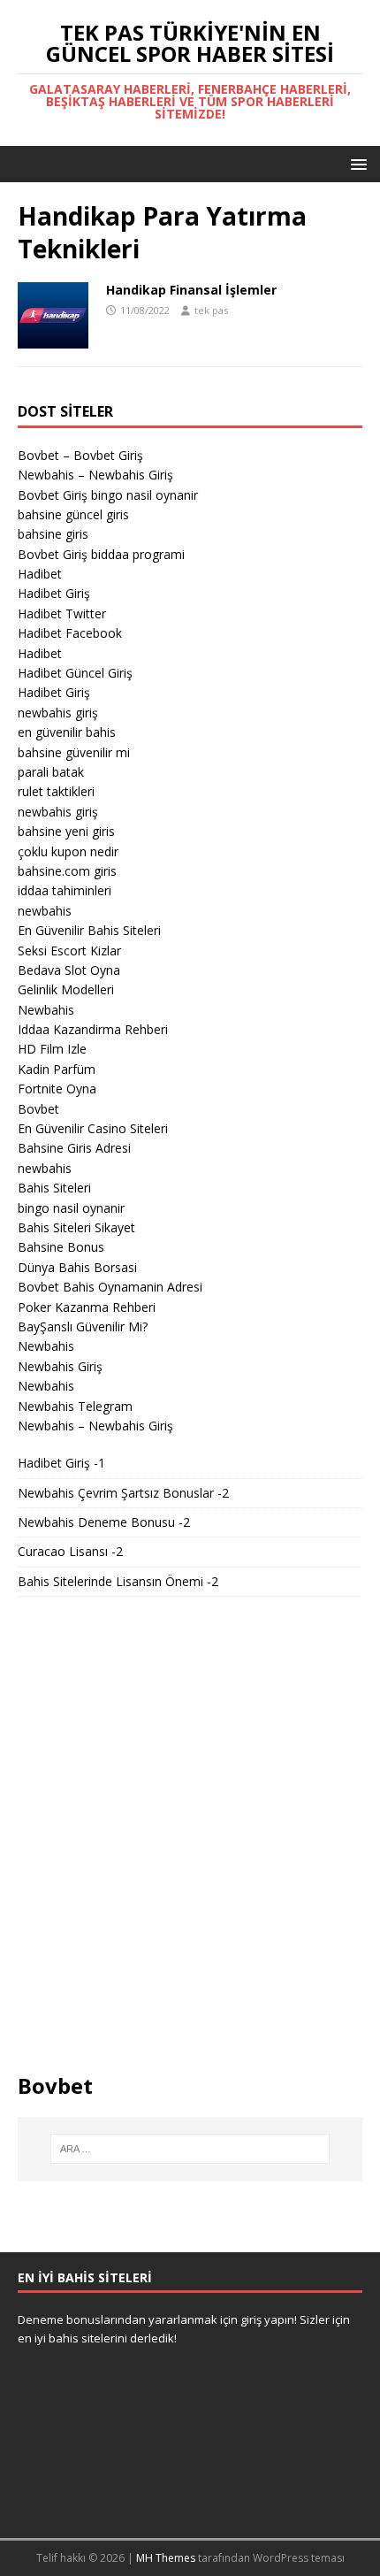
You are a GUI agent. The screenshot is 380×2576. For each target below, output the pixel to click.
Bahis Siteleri (54, 1188)
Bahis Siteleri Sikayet (76, 1227)
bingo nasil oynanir (71, 1208)
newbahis (45, 911)
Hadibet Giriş (54, 593)
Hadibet (40, 574)
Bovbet (38, 1109)
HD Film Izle (52, 1049)
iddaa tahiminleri (65, 890)
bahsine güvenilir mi (74, 752)
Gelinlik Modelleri (66, 989)
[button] (356, 163)
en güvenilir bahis (67, 732)
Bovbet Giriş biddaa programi (101, 554)
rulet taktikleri (56, 791)
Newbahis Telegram (75, 1406)
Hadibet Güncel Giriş (75, 673)
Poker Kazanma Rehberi (87, 1307)
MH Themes (166, 2558)
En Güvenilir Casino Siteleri (93, 1128)
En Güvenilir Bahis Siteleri (89, 930)
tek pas (211, 310)
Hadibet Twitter (62, 613)
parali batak (51, 772)
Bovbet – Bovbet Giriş (80, 455)
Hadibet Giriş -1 (61, 1463)
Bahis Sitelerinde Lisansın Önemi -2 (118, 1581)
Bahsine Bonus (61, 1247)
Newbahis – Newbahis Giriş (95, 475)
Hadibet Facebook (70, 633)
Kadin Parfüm (57, 1069)
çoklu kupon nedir (68, 851)
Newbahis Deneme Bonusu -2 (104, 1522)
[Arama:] (190, 2149)
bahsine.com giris (67, 871)
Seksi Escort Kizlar (69, 951)
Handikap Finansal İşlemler (191, 290)
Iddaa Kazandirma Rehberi (93, 1029)
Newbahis (46, 1010)
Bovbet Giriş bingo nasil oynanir (108, 495)
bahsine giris (53, 534)
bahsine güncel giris (73, 514)
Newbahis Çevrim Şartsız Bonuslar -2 (123, 1493)
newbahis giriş (58, 713)
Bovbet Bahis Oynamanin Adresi (110, 1287)
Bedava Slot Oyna (69, 970)
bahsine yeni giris (66, 831)
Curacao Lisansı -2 (70, 1551)
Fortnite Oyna (57, 1089)
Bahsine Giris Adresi (74, 1148)
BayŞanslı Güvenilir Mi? (83, 1326)
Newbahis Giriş (60, 1366)
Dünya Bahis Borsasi (77, 1267)
